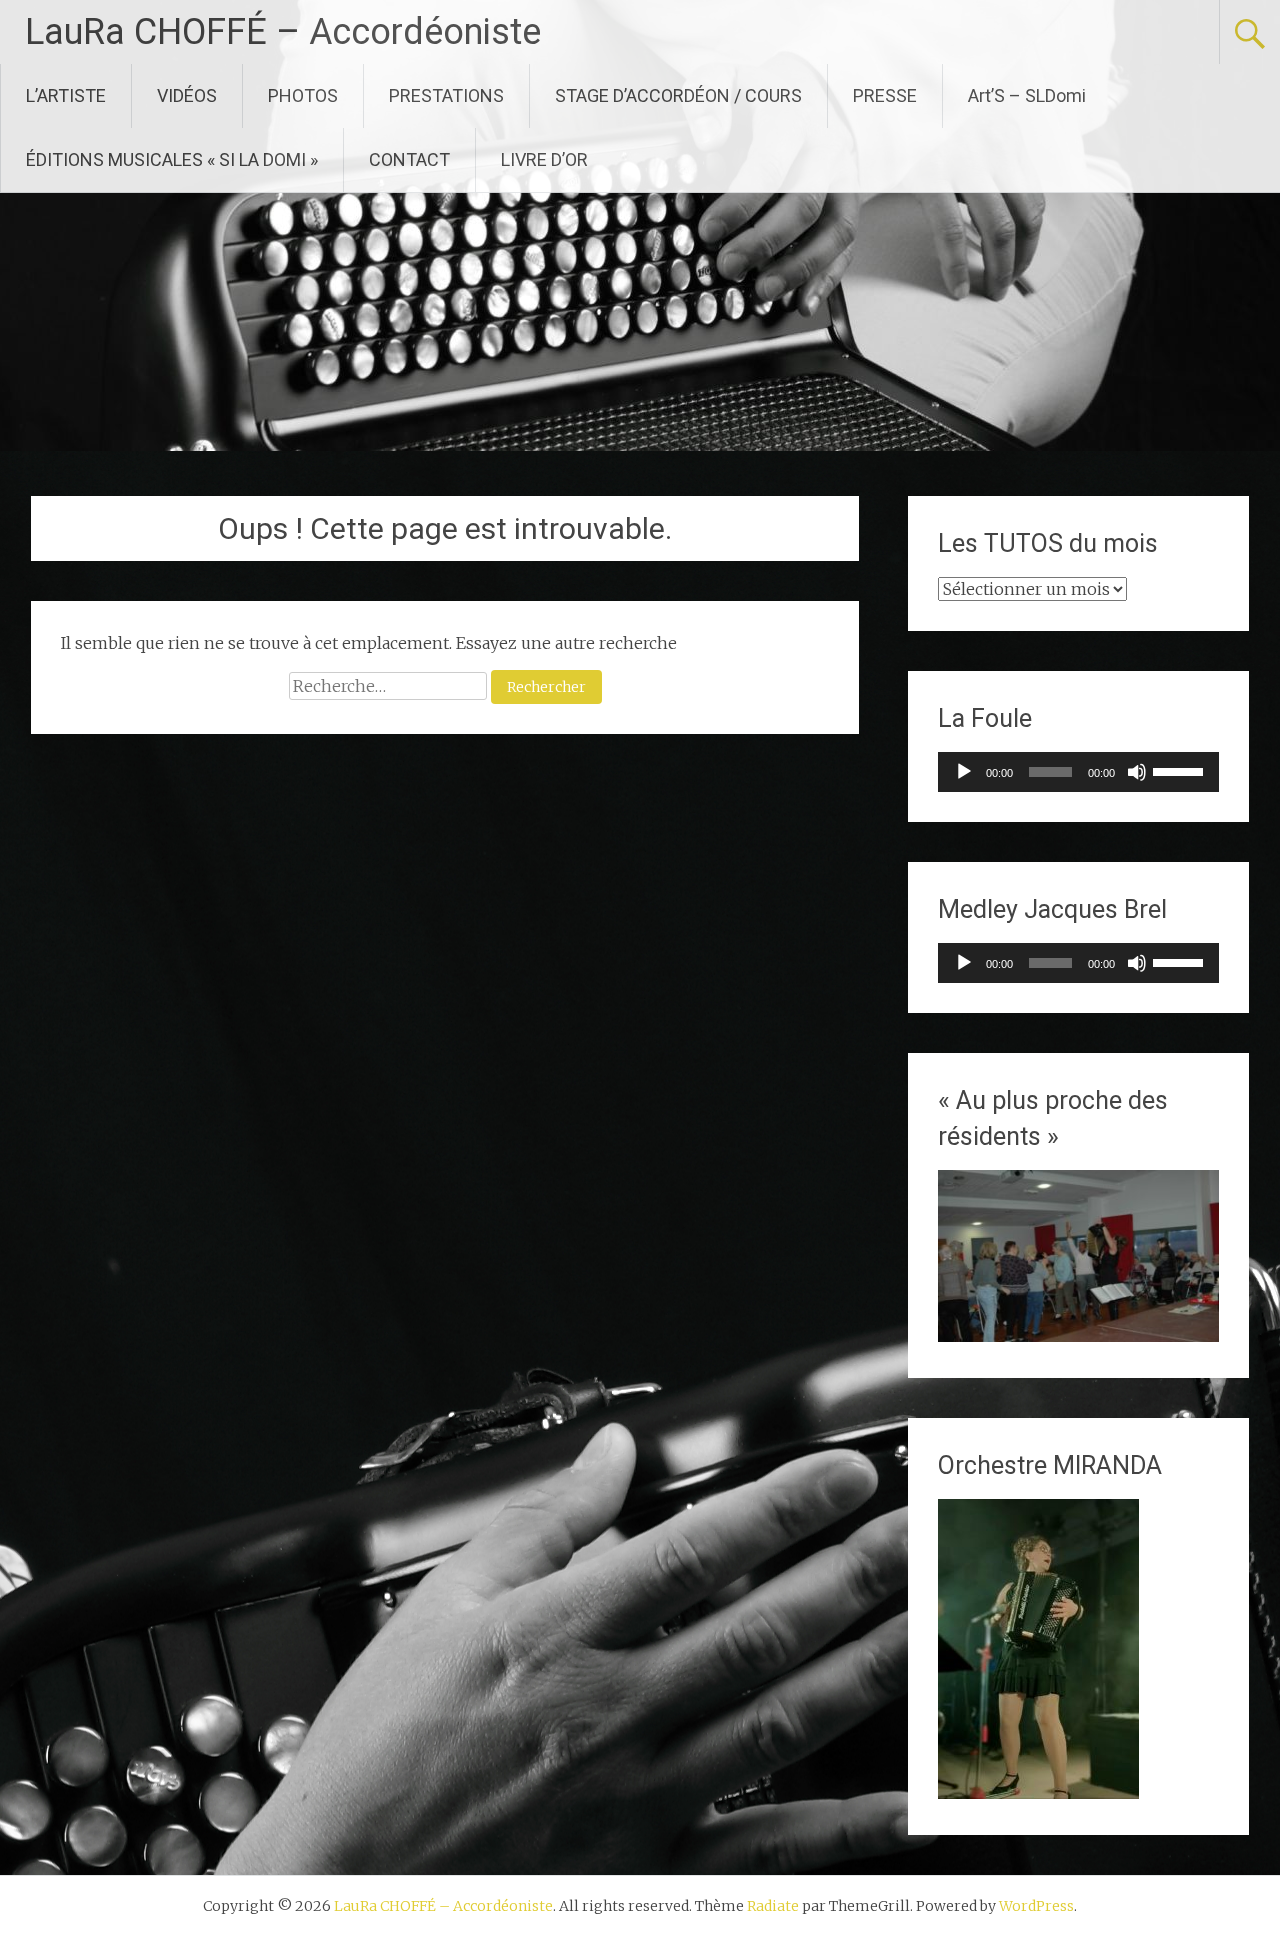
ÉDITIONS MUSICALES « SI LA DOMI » (172, 159)
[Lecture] (964, 772)
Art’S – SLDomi (1027, 95)
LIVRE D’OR (544, 159)
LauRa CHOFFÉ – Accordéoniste (283, 32)
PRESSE (885, 95)
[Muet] (1137, 772)
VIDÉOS (187, 95)
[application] (1078, 772)
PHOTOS (303, 95)
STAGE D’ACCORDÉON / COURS (678, 95)
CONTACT (409, 159)
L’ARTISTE (66, 95)
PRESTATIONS (446, 95)
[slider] (1181, 770)
